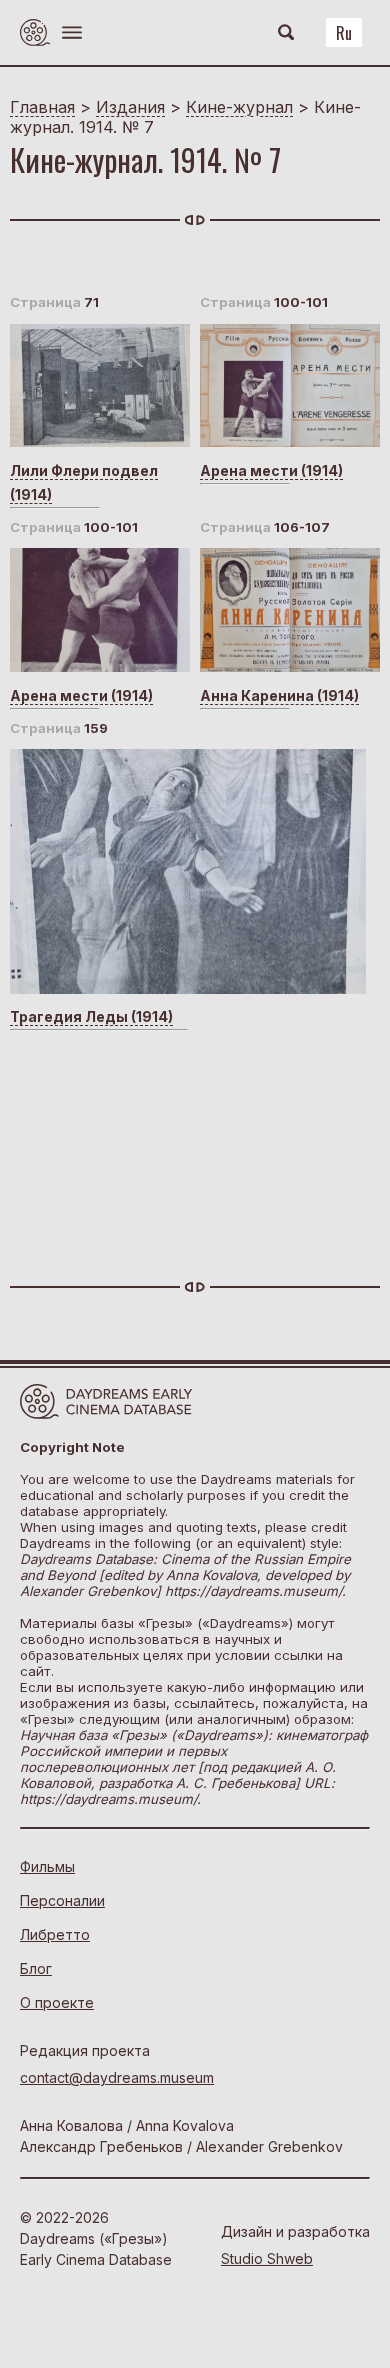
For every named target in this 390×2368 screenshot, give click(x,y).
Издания (130, 107)
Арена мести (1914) (271, 470)
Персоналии (62, 1900)
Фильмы (47, 1866)
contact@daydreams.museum (117, 2077)
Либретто (55, 1934)
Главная (42, 107)
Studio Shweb (267, 2258)
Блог (36, 1968)
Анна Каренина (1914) (279, 695)
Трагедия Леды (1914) (91, 1016)
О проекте (57, 2002)
